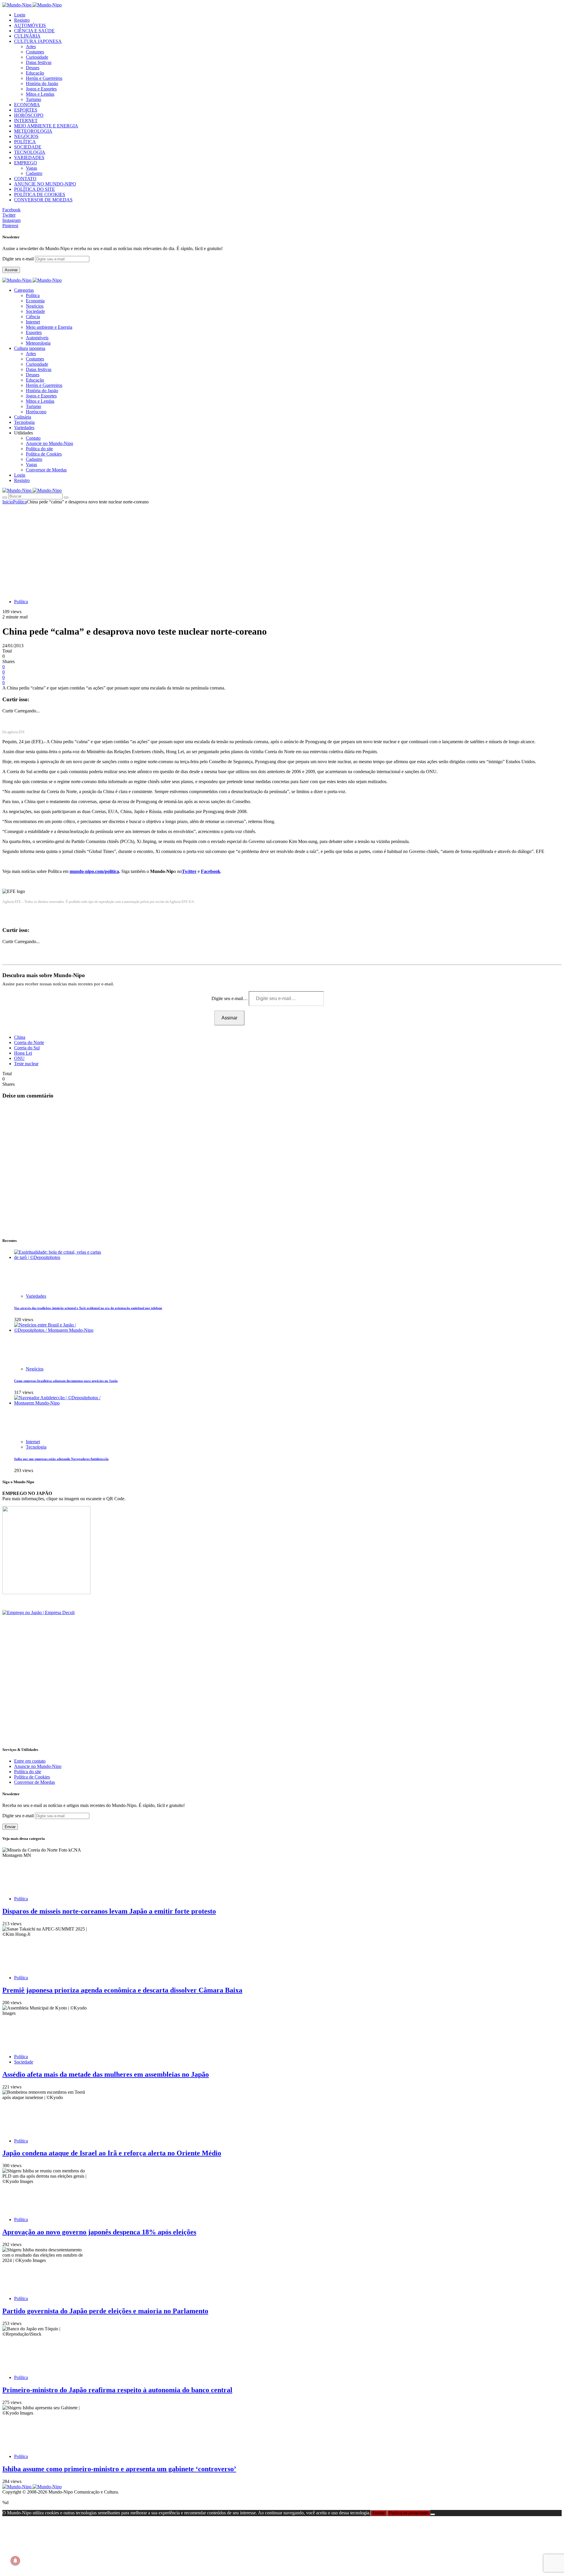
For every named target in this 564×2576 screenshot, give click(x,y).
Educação (35, 73)
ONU (19, 1058)
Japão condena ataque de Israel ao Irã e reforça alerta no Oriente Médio (112, 2153)
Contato (33, 438)
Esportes (34, 332)
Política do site (39, 449)
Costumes (35, 52)
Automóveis (37, 338)
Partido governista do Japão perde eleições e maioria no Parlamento (105, 2311)
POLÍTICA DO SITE (35, 189)
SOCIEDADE (28, 147)
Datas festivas (39, 62)
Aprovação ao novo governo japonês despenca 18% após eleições (99, 2232)
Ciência (33, 317)
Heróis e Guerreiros (44, 78)
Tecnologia (36, 1447)
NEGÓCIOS (26, 136)
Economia (35, 301)
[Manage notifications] (15, 2561)
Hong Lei (23, 1053)
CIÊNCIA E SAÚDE (34, 31)
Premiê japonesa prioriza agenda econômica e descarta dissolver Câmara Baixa (122, 1990)
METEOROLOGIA (33, 131)
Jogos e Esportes (41, 89)
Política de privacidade (409, 2513)
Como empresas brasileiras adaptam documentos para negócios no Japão (66, 1381)
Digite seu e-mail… (230, 998)
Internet (33, 322)
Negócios (35, 306)
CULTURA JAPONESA (38, 41)
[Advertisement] (282, 549)
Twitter (189, 871)
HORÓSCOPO (29, 115)
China (20, 1037)
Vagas (31, 168)
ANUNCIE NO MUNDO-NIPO (45, 184)
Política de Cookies (44, 454)
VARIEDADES (29, 157)
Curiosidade (37, 57)
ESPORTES (26, 110)
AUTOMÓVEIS (30, 25)
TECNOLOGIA (30, 152)
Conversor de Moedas (46, 470)
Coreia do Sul (27, 1048)
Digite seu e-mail (19, 259)
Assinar (11, 270)
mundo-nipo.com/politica (94, 871)
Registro (22, 20)
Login (20, 15)
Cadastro (34, 173)
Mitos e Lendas (40, 94)
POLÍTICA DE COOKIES (40, 194)
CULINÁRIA (27, 36)
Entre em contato (30, 1761)
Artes (31, 47)
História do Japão (42, 84)
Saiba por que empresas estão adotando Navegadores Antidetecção (61, 1459)
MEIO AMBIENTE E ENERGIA (46, 126)
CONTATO (25, 179)
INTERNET (26, 120)
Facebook (211, 871)
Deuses (33, 68)
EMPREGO (26, 163)
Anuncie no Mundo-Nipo (49, 443)
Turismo (33, 99)
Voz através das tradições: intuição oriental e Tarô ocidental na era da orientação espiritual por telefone (88, 1308)
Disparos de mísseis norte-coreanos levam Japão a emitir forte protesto (109, 1911)
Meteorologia (38, 343)
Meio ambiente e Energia (49, 327)
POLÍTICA (25, 142)
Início (8, 502)
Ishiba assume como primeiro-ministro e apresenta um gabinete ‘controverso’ (119, 2469)
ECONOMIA (27, 105)
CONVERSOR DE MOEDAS (43, 200)
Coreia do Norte (29, 1042)
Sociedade (35, 311)
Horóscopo (36, 412)
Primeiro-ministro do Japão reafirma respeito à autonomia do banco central (117, 2390)
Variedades (36, 1296)
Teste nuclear (26, 1064)
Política (33, 295)
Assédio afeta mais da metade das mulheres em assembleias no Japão (106, 2074)
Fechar (379, 2513)
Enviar (10, 1827)
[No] (433, 2514)
